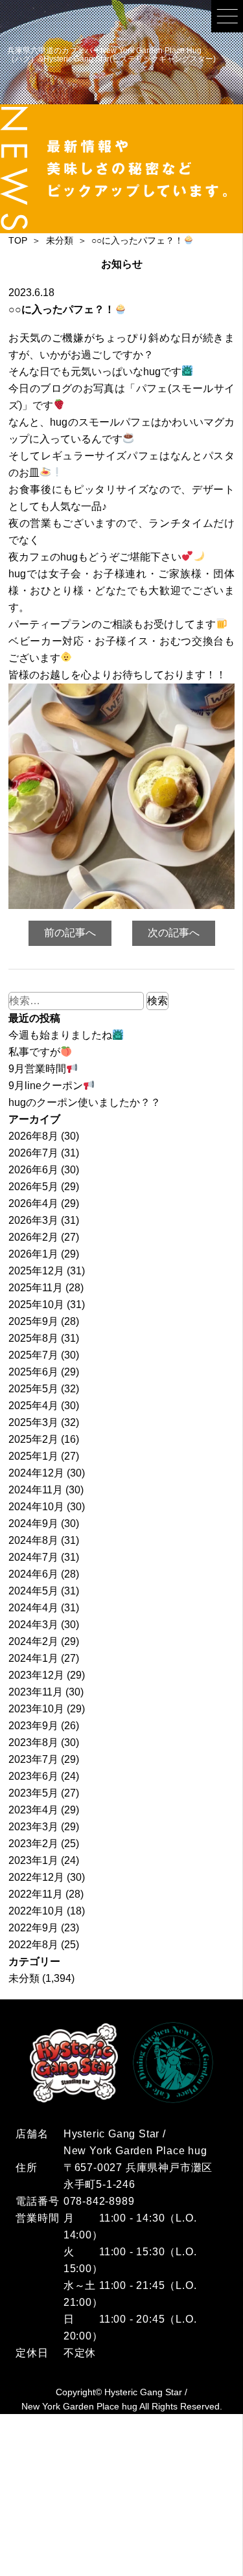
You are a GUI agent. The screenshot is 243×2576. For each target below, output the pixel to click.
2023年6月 (33, 1776)
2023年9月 (33, 1726)
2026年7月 (33, 1153)
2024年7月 (33, 1557)
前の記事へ (70, 933)
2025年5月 (33, 1389)
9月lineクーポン (46, 1086)
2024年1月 (33, 1658)
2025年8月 (33, 1338)
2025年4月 (33, 1406)
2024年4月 (33, 1608)
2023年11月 (36, 1692)
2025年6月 (33, 1372)
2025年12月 (36, 1271)
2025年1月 (33, 1456)
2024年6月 (33, 1574)
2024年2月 (33, 1641)
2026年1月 (33, 1254)
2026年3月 (33, 1220)
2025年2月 (33, 1439)
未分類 (24, 1978)
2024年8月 (33, 1540)
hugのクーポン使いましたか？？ (85, 1102)
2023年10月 (36, 1709)
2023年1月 (33, 1860)
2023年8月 (33, 1742)
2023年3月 (33, 1827)
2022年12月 (36, 1877)
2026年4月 (33, 1203)
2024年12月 (36, 1473)
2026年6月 (33, 1170)
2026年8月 (33, 1136)
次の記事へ (174, 933)
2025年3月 (33, 1422)
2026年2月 (33, 1237)
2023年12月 (36, 1675)
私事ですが (34, 1052)
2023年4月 (33, 1810)
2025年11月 (36, 1288)
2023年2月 (33, 1844)
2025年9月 (33, 1321)
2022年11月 (36, 1894)
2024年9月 (33, 1524)
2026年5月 (33, 1187)
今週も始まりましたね (60, 1035)
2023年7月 (33, 1759)
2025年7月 (33, 1355)
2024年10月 (36, 1507)
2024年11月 (36, 1490)
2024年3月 (33, 1625)
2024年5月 (33, 1591)
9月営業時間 (37, 1069)
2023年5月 (33, 1793)
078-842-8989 (99, 2201)
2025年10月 (36, 1305)
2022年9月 (33, 1928)
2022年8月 (33, 1945)
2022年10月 (36, 1911)
